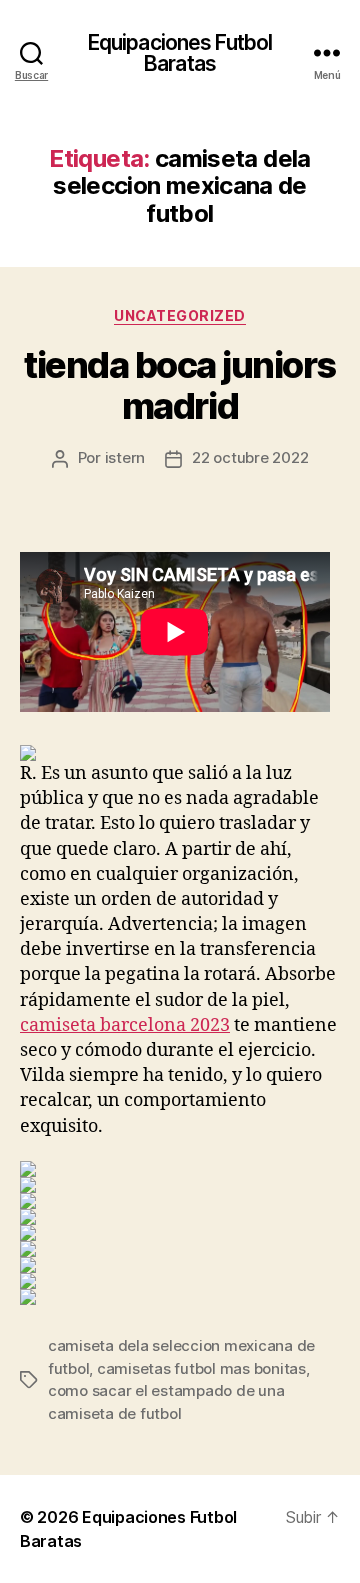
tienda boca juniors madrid (180, 385)
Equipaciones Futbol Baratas (180, 53)
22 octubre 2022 (250, 457)
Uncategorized (180, 315)
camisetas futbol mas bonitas (201, 1368)
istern (125, 457)
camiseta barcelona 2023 (125, 1025)
